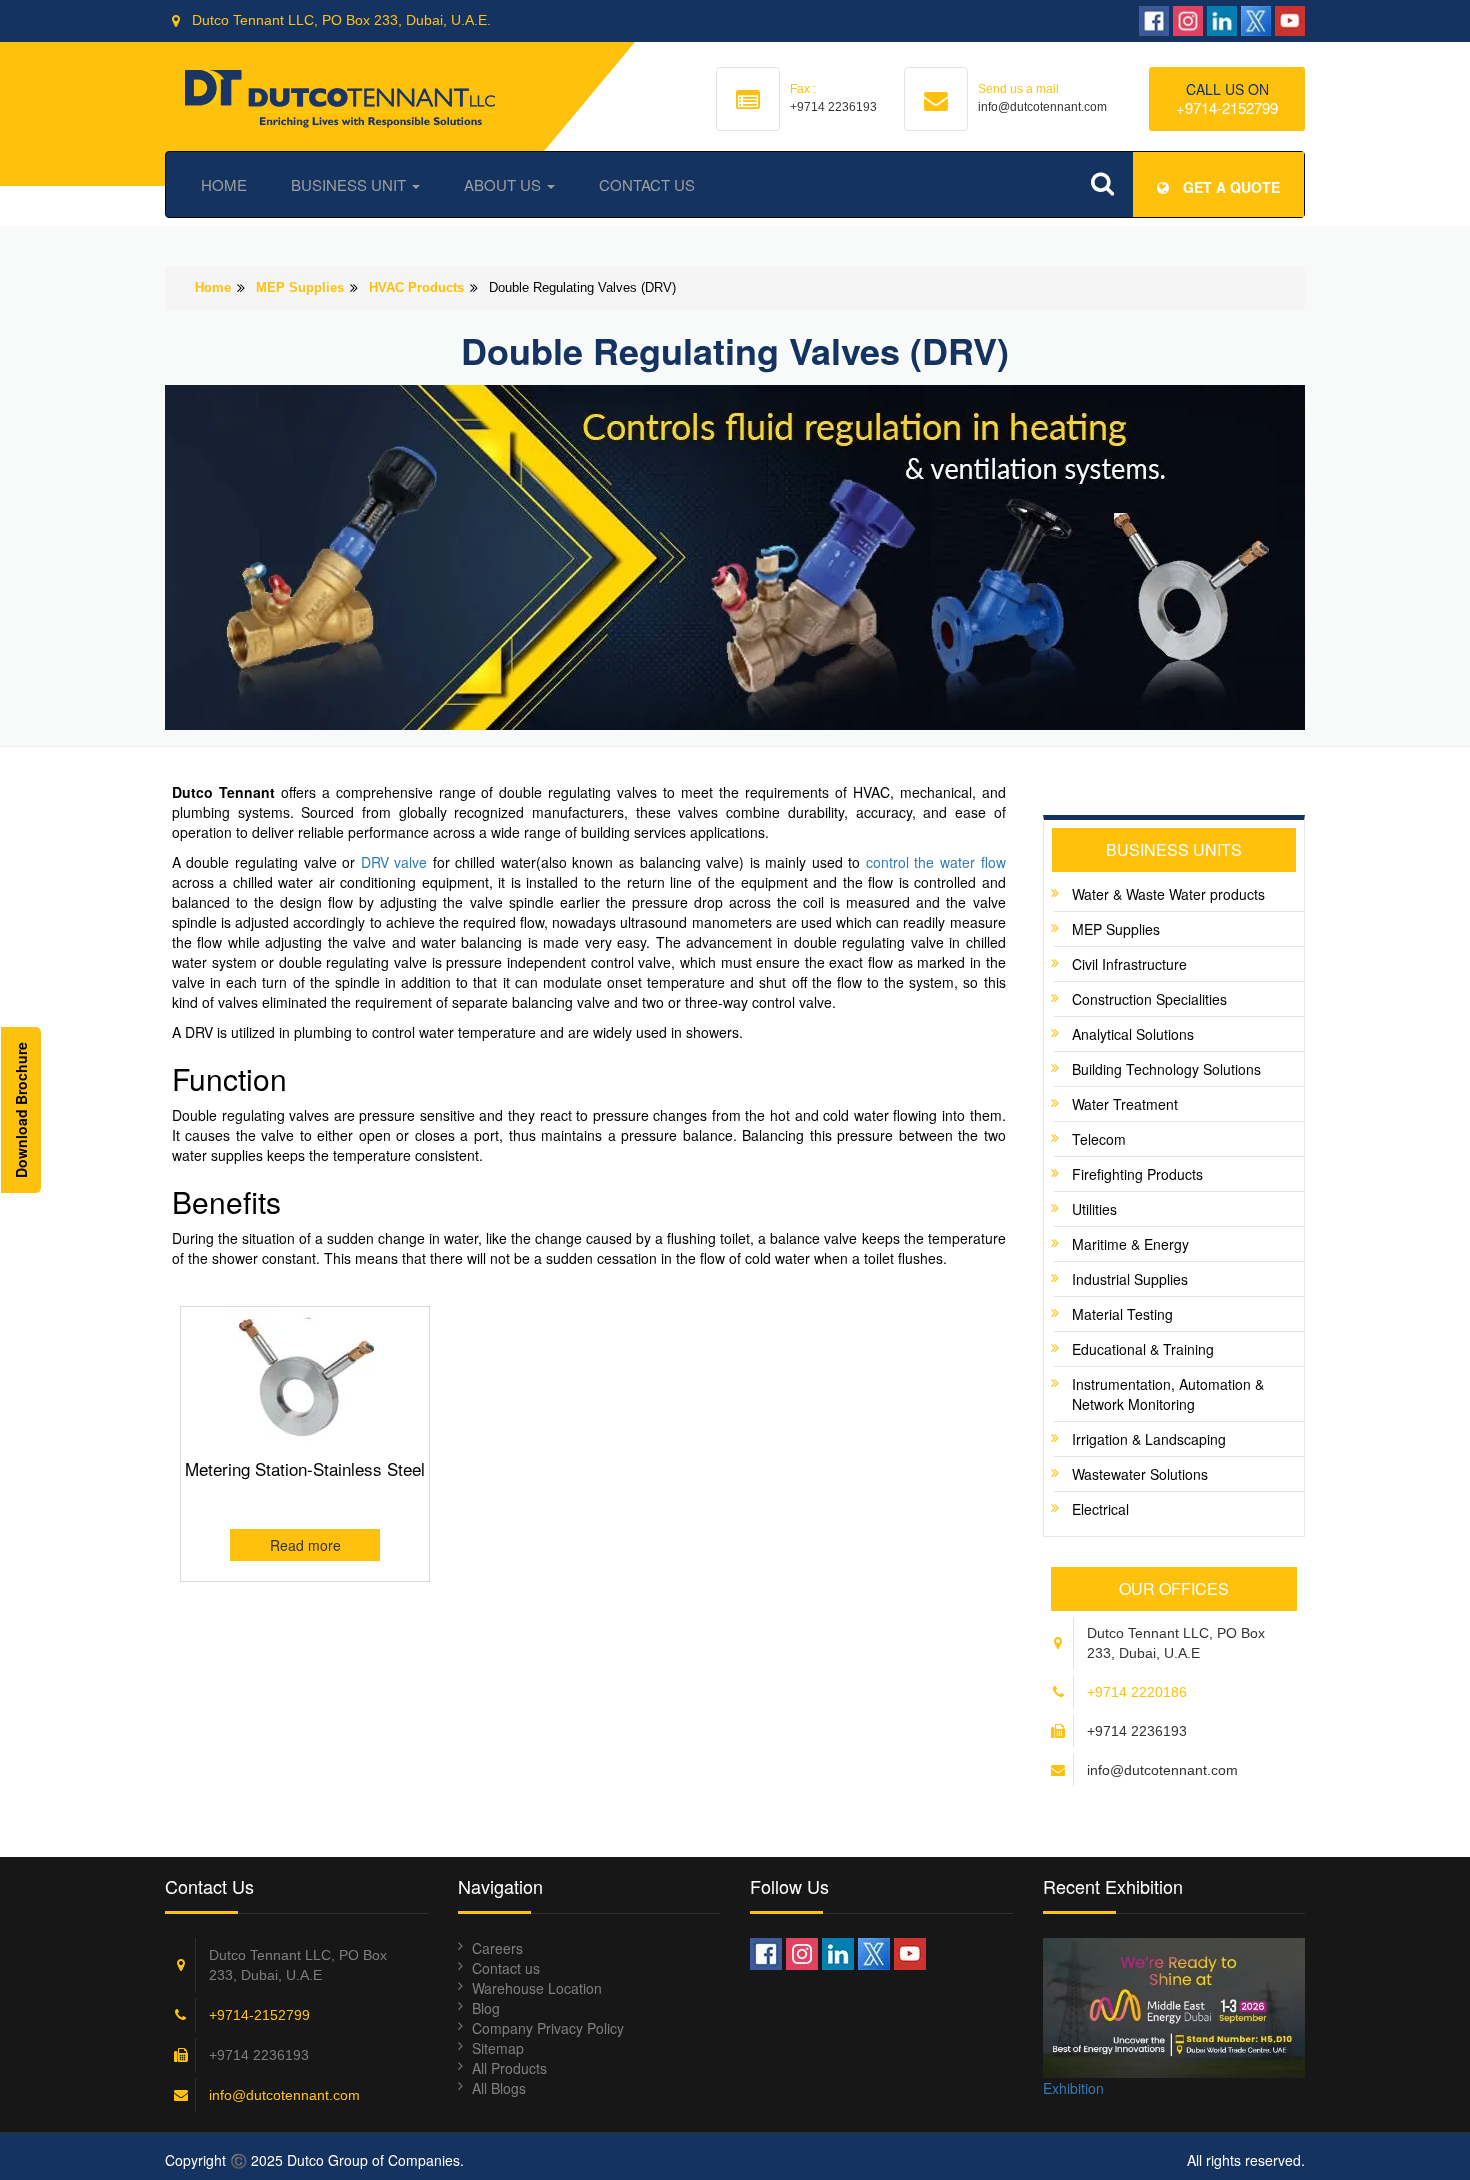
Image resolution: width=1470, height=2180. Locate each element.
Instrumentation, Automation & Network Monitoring (1168, 1394)
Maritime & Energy (1130, 1244)
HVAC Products (416, 287)
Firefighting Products (1137, 1174)
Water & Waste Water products (1168, 894)
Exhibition (1073, 2088)
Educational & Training (1143, 1349)
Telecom (1099, 1139)
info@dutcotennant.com (284, 2095)
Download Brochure (21, 1110)
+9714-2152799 (1227, 107)
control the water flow (936, 862)
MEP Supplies (300, 287)
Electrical (1100, 1509)
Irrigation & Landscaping (1149, 1439)
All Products (509, 2068)
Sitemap (498, 2048)
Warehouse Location (537, 1988)
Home (224, 184)
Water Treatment (1125, 1104)
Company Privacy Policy (548, 2028)
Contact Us (647, 184)
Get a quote (1229, 187)
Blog (486, 2008)
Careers (497, 1948)
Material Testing (1122, 1314)
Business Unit (350, 184)
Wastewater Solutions (1140, 1474)
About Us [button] (504, 184)
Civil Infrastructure (1129, 964)
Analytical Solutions (1133, 1034)
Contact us (506, 1968)
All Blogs (499, 2088)
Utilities (1094, 1209)
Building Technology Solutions (1166, 1069)
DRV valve (394, 862)
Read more (305, 1545)
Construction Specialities (1149, 999)
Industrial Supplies (1130, 1279)
